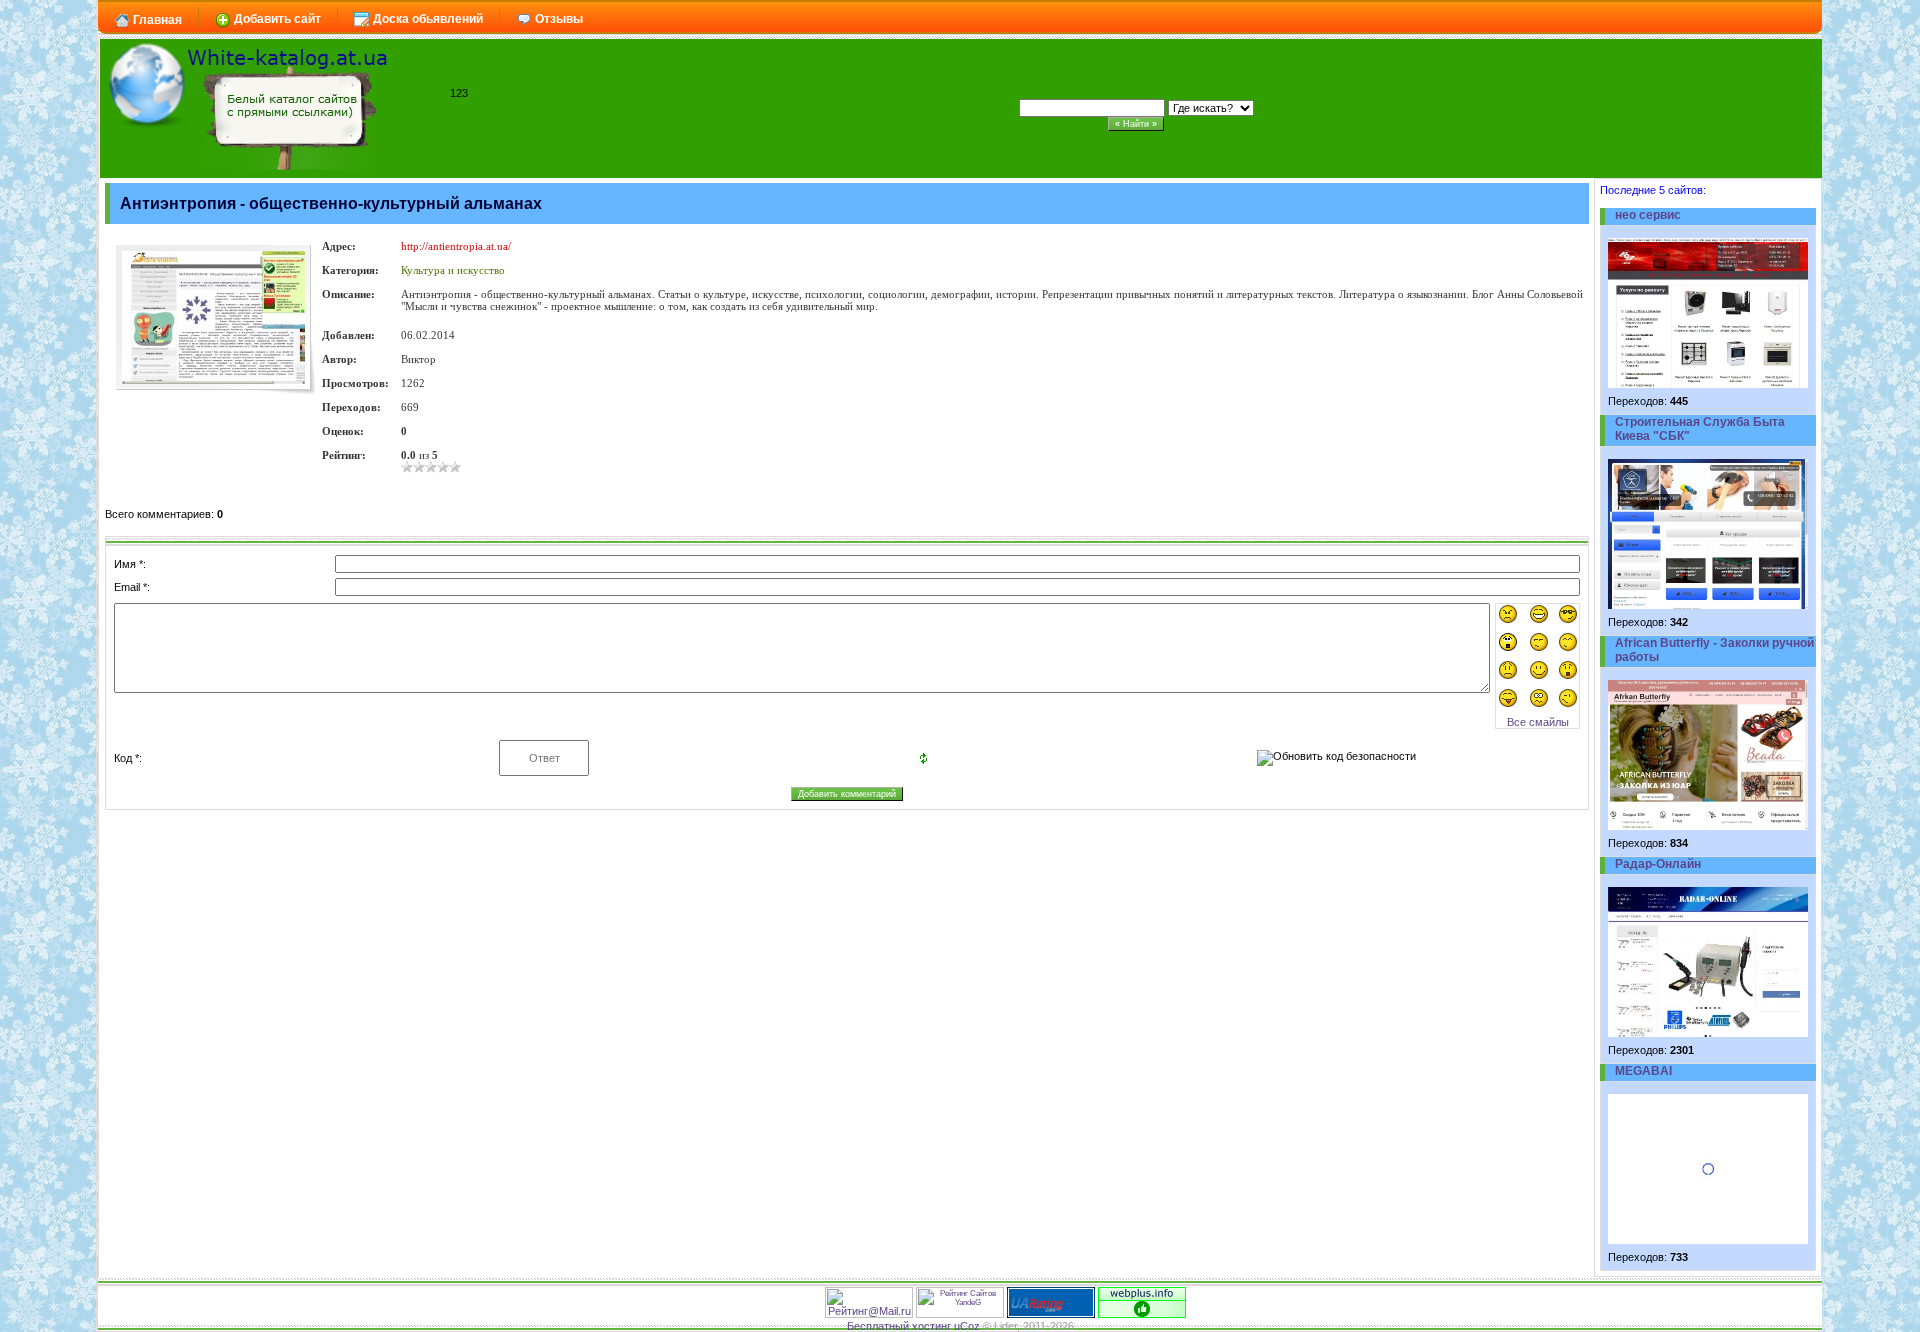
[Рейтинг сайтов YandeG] (960, 1315)
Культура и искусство (453, 270)
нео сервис (1648, 215)
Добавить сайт (276, 19)
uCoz (967, 1326)
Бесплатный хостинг (899, 1326)
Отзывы (557, 19)
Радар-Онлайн (1658, 864)
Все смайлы (1538, 722)
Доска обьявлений (426, 19)
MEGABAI (1643, 1071)
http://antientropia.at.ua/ (456, 246)
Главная (156, 20)
